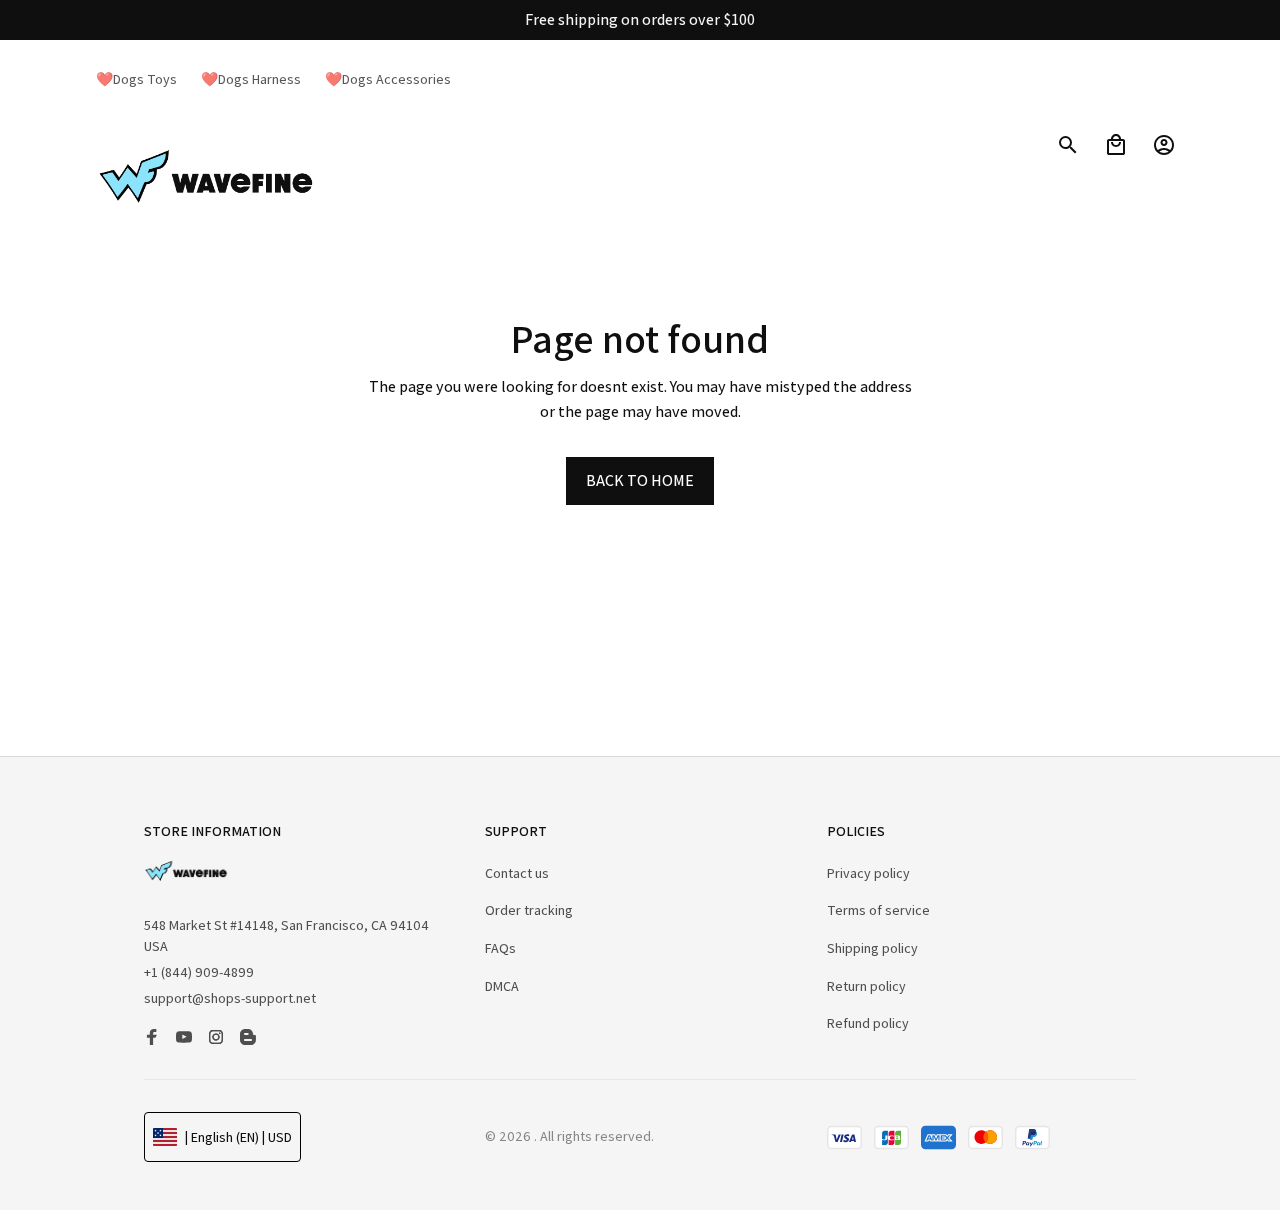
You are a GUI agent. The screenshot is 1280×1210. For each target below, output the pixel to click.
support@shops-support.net (230, 998)
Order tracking (529, 910)
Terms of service (878, 910)
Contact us (517, 873)
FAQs (500, 948)
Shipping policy (872, 948)
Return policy (866, 986)
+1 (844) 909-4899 (199, 972)
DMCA (502, 986)
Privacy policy (868, 873)
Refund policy (868, 1023)
